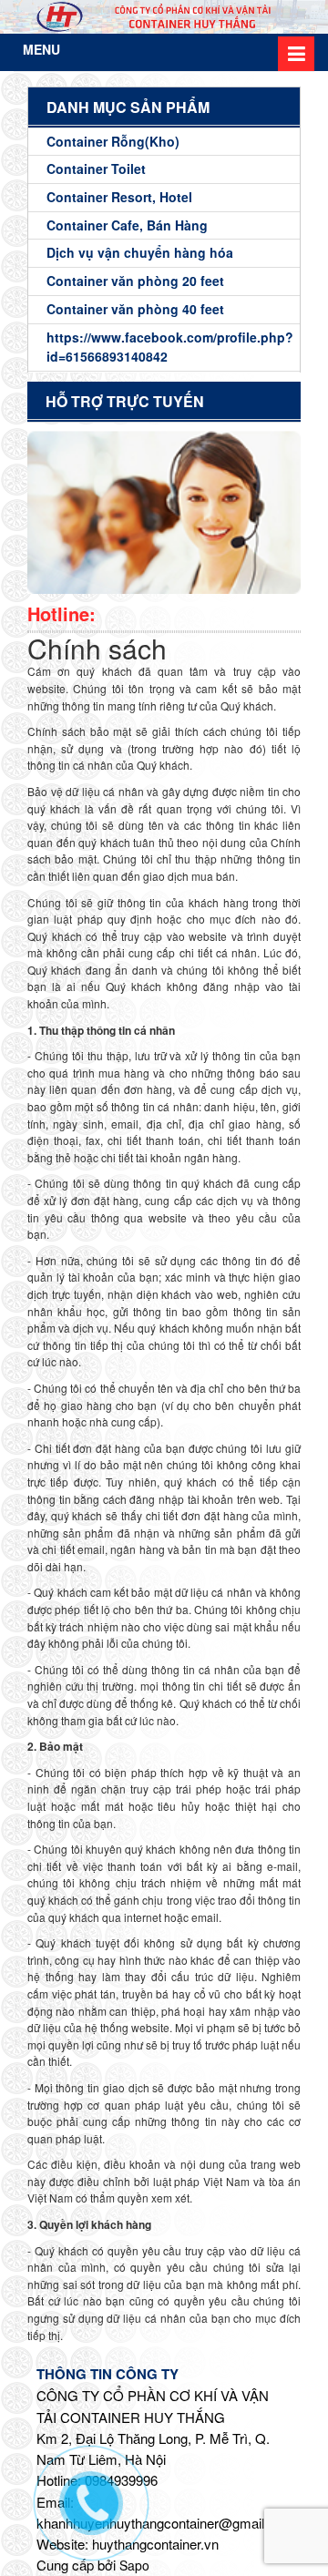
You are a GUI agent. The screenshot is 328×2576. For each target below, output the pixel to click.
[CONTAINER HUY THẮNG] (164, 17)
